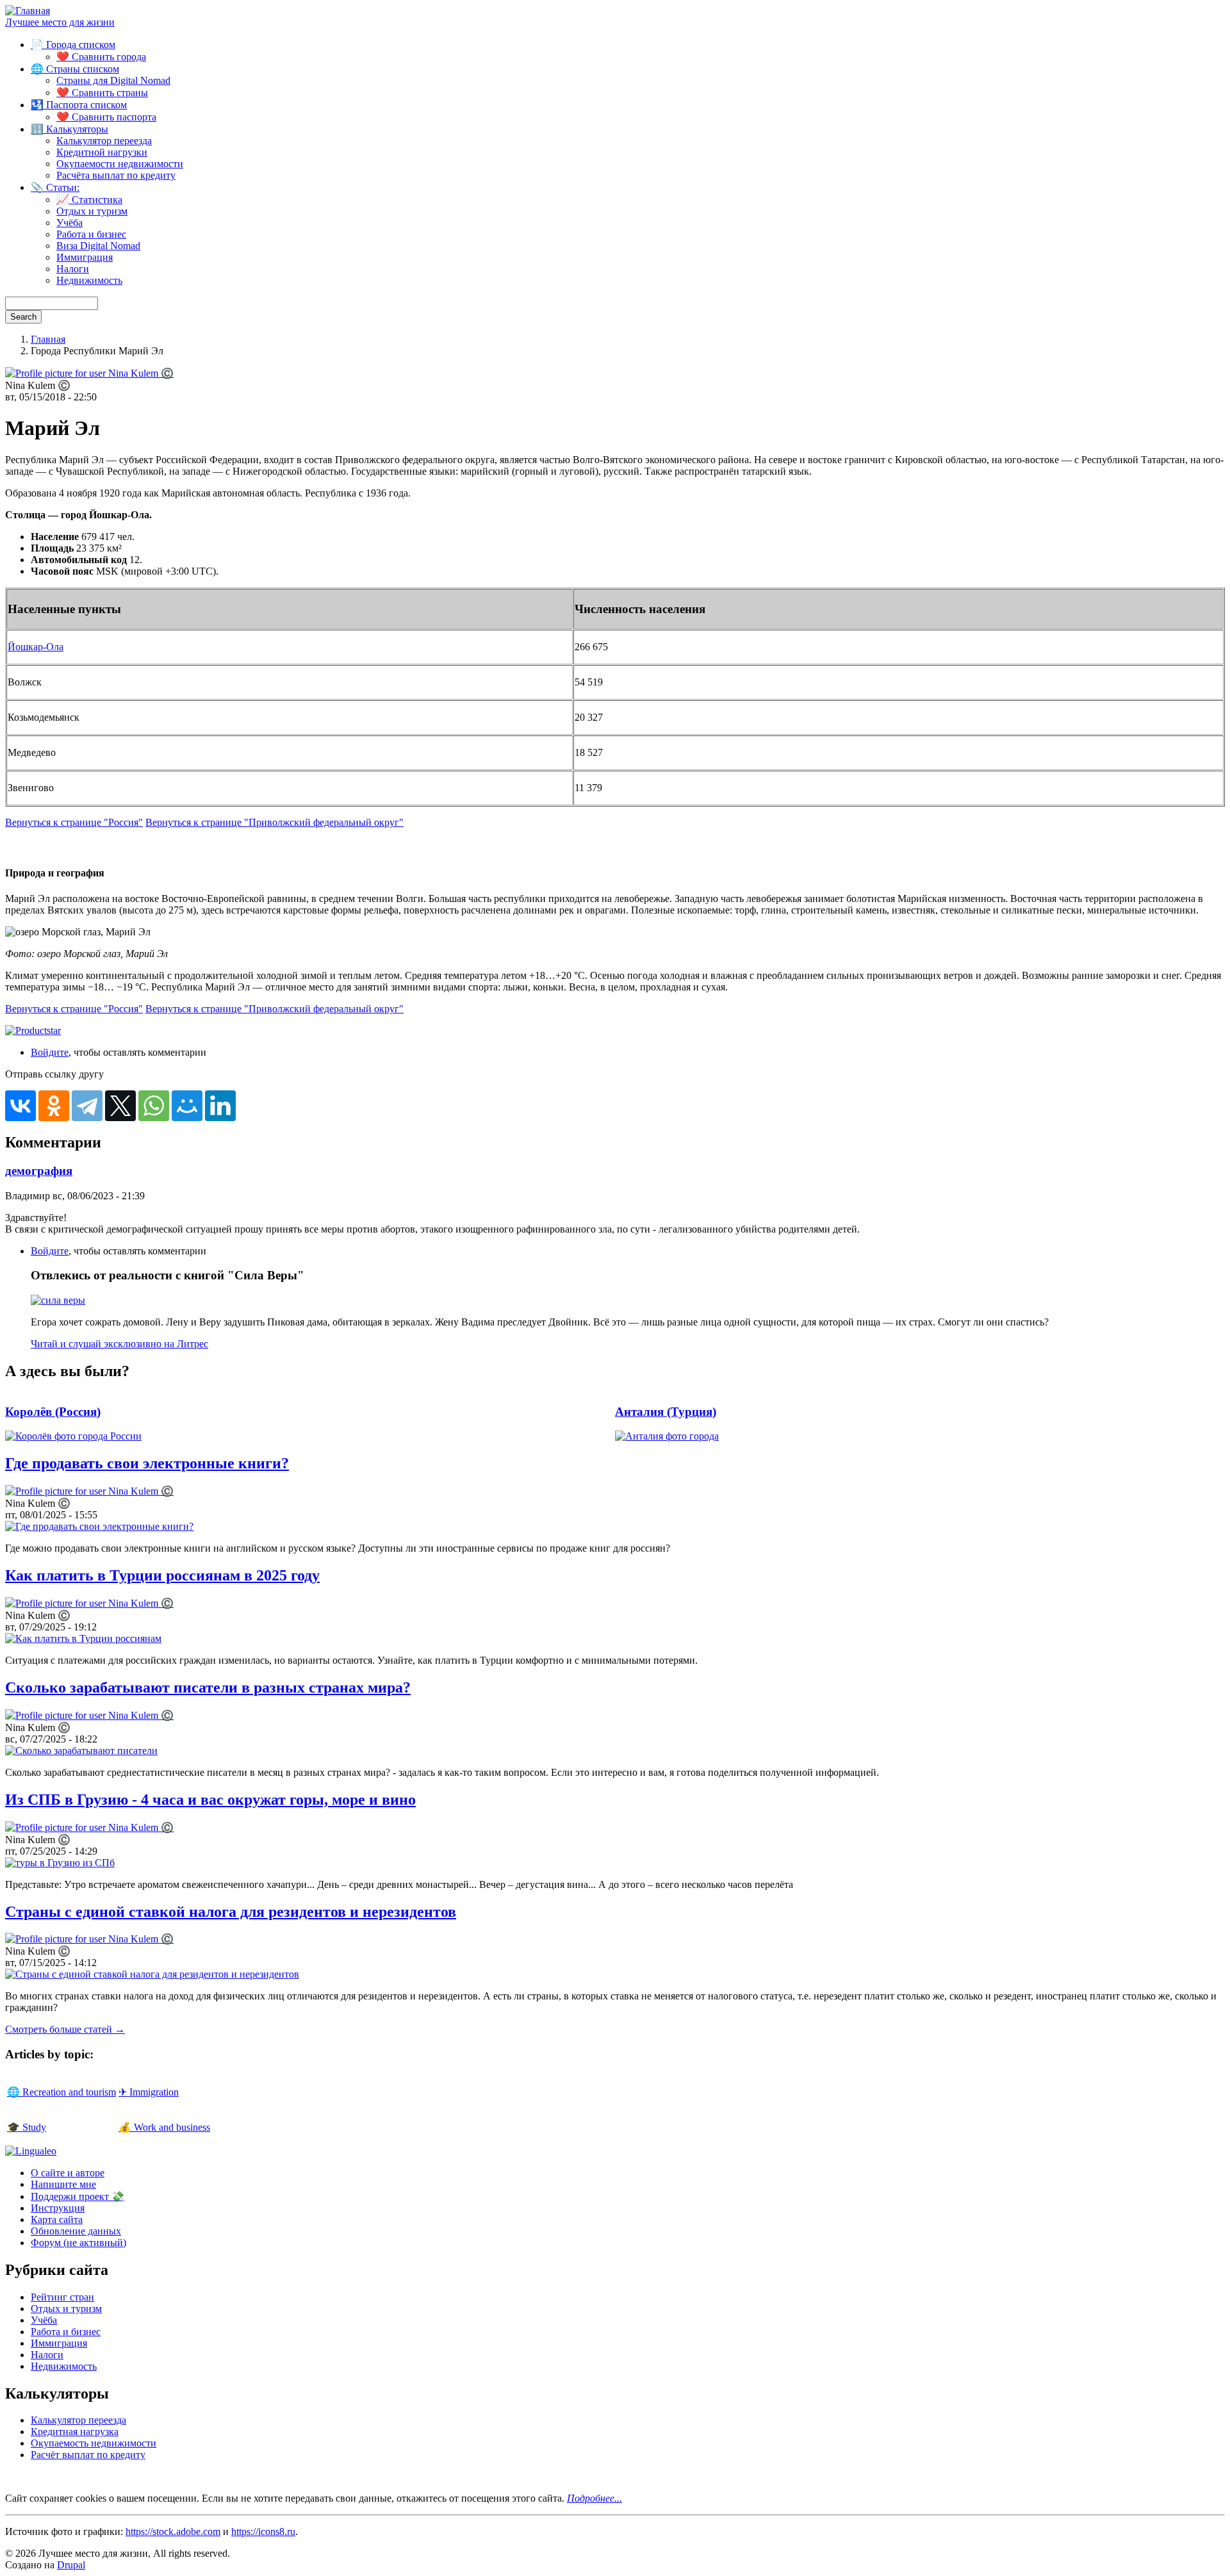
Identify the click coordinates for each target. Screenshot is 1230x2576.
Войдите (50, 1052)
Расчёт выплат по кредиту (88, 2455)
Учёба (70, 223)
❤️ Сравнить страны (102, 93)
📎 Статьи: (55, 187)
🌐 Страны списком (75, 69)
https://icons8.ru (263, 2531)
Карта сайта (57, 2219)
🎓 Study (27, 2127)
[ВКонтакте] (20, 1106)
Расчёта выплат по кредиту (116, 175)
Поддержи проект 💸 (78, 2196)
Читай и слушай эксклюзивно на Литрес (119, 1344)
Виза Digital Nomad (98, 246)
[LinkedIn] (220, 1106)
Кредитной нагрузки (102, 152)
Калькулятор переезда (104, 141)
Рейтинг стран (62, 2297)
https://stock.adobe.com (173, 2531)
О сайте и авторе (68, 2173)
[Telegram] (87, 1106)
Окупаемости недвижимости (120, 164)
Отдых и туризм (92, 211)
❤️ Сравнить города (101, 57)
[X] (120, 1106)
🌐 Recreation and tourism (61, 2092)
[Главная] (28, 11)
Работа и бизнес (91, 234)
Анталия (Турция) (666, 1412)
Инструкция (58, 2208)
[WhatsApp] (154, 1106)
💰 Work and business (164, 2127)
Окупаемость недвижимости (94, 2443)
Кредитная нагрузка (75, 2432)
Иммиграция (85, 257)
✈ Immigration (149, 2092)
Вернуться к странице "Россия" (74, 822)
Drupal (71, 2565)
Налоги (73, 269)
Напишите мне (63, 2184)
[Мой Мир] (187, 1106)
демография (39, 1171)
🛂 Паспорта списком (79, 105)
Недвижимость (89, 280)
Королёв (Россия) (53, 1412)
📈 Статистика (89, 200)
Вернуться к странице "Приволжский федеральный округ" (275, 822)
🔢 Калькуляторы (70, 129)
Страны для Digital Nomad (113, 80)
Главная (48, 339)
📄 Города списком (73, 45)
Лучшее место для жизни (60, 22)
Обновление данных (76, 2231)
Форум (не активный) (78, 2243)
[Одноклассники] (54, 1106)
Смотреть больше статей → (65, 2029)
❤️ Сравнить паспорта (106, 117)
